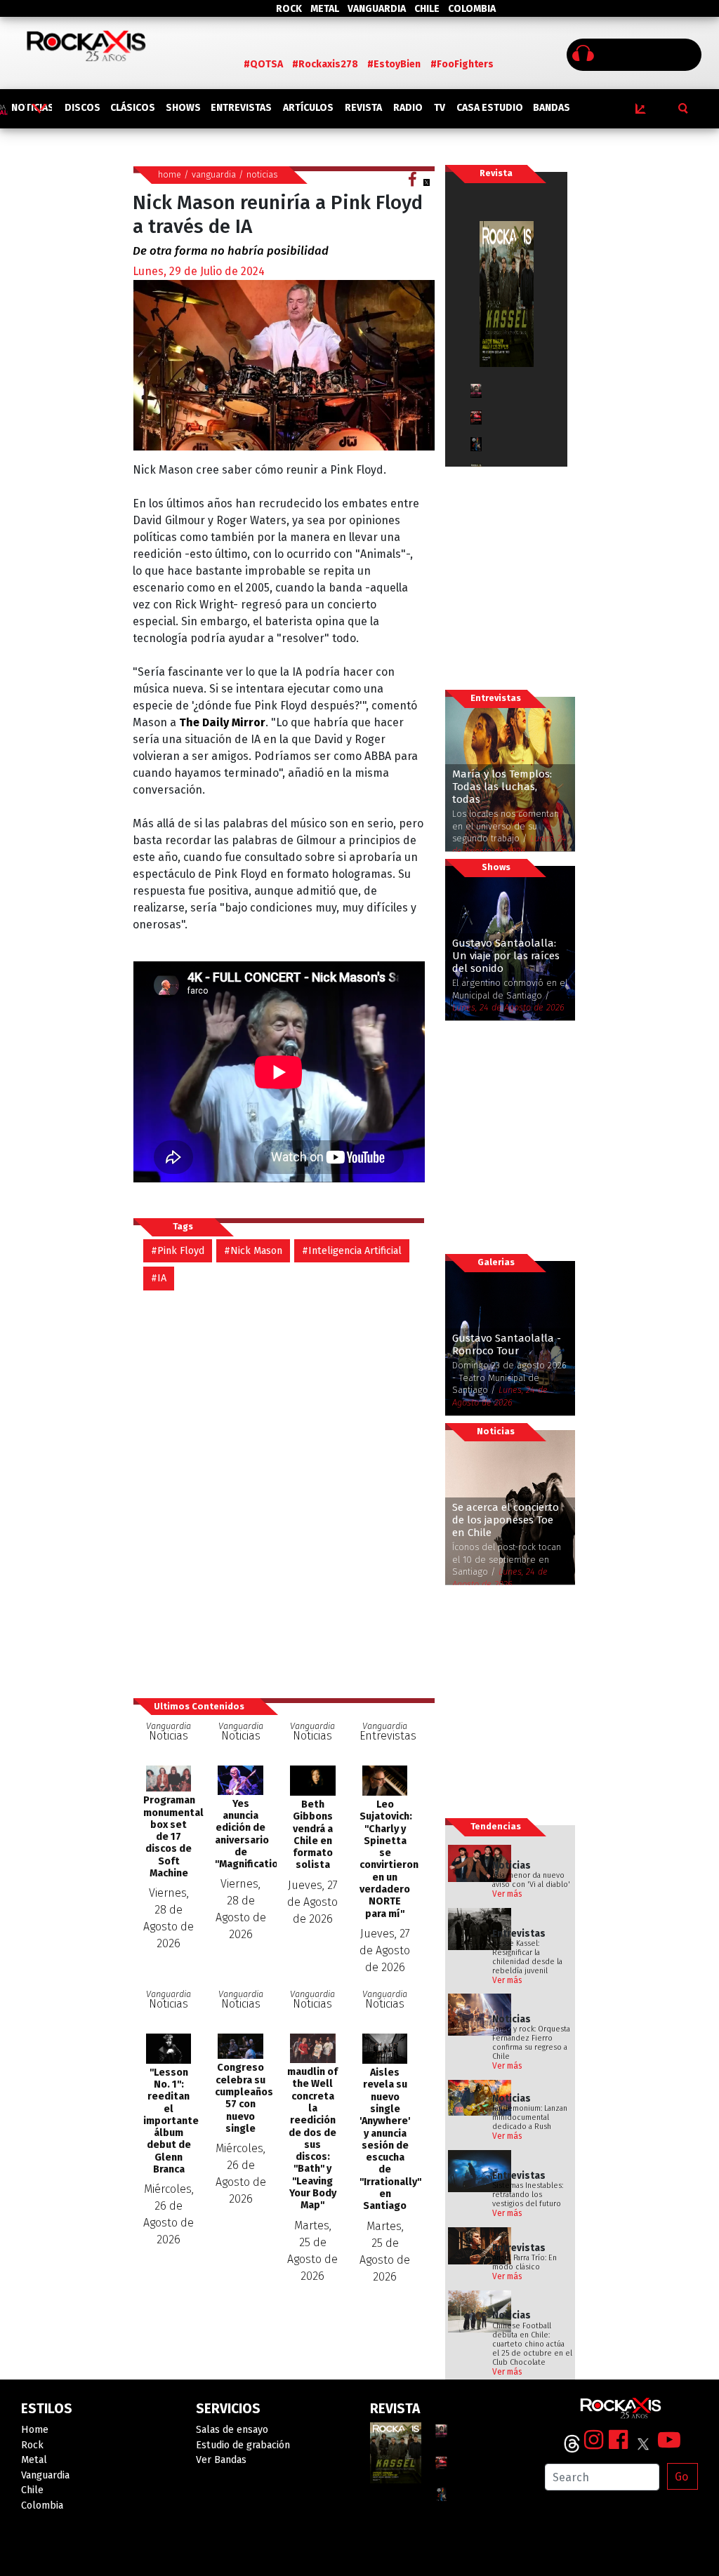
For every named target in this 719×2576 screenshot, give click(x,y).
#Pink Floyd (178, 1251)
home (170, 174)
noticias (262, 174)
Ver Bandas (221, 2460)
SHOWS (183, 108)
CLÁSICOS (133, 108)
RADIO (408, 108)
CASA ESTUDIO (490, 108)
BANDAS (552, 108)
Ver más (507, 1894)
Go (681, 2477)
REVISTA (363, 108)
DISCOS (83, 108)
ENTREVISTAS (241, 108)
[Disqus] (284, 1487)
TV (440, 108)
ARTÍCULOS (308, 108)
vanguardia (214, 174)
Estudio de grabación (243, 2445)
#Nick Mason (253, 1251)
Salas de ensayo (232, 2430)
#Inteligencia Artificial (352, 1251)
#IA (159, 1278)
